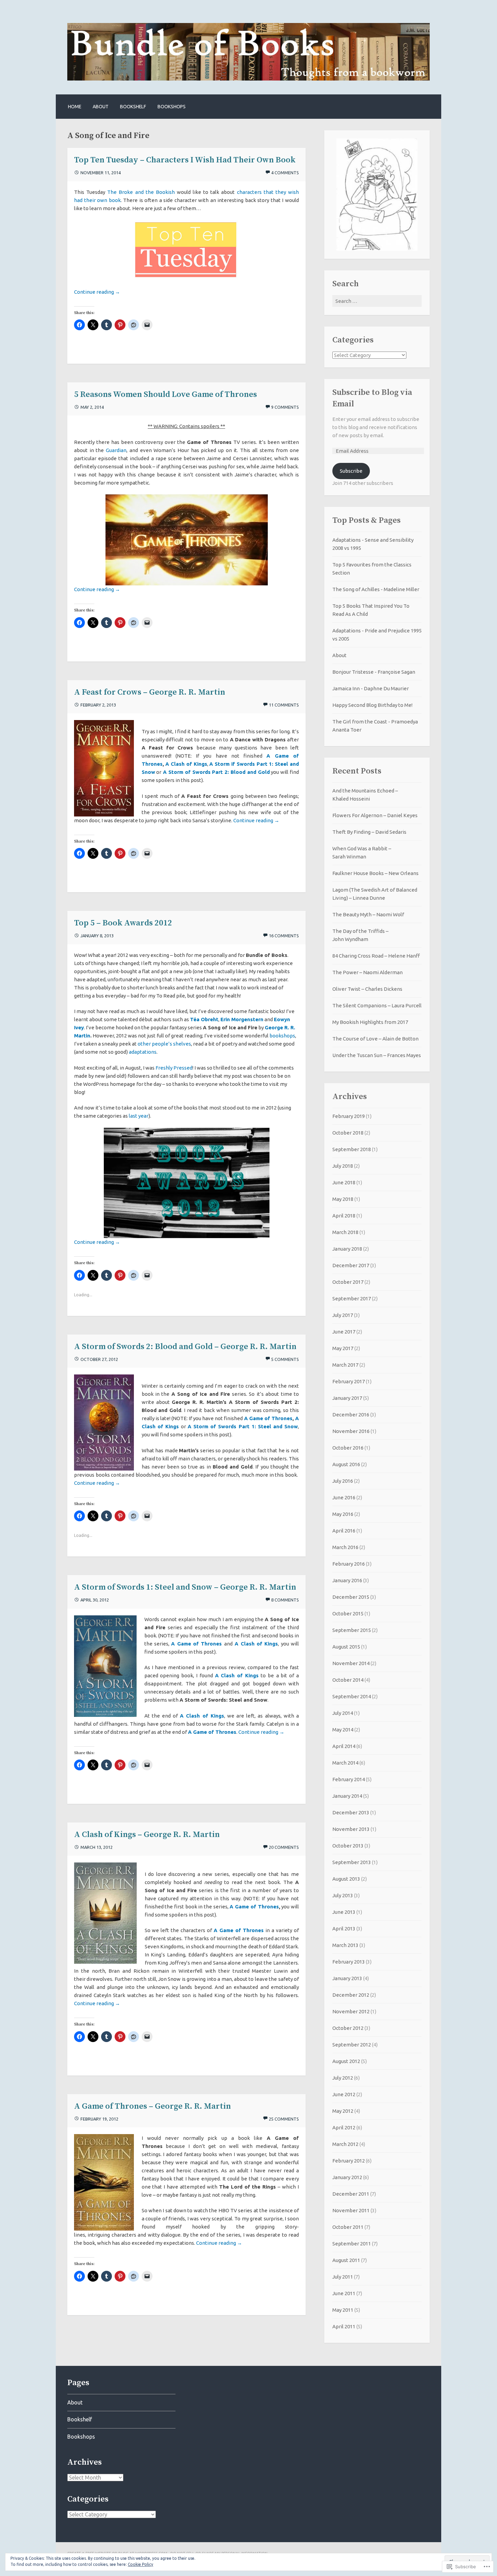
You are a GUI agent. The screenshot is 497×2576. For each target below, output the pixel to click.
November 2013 (351, 1829)
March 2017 (345, 1365)
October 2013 (348, 1846)
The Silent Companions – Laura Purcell (377, 1005)
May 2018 (343, 1199)
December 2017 (351, 1265)
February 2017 (349, 1381)
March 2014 (345, 1763)
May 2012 (343, 2111)
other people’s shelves (164, 1044)
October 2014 (348, 1680)
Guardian (116, 450)
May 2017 (343, 1348)
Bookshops (172, 107)
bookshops (282, 1036)
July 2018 (343, 1166)
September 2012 (352, 2045)
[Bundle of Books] (249, 79)
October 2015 (348, 1614)
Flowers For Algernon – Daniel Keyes (375, 815)
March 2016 (345, 1547)
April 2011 (344, 2326)
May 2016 (343, 1514)
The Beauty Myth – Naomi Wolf (368, 914)
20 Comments (284, 1847)
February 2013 (349, 1962)
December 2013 (351, 1812)
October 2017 (348, 1282)
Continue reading (97, 292)
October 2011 (348, 2227)
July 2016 (343, 1481)
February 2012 (349, 2161)
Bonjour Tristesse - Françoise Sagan (374, 672)
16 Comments (284, 936)
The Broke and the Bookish (141, 192)
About (101, 107)
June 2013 (344, 1912)
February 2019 (349, 1116)
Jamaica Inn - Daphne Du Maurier (371, 688)
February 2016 (349, 1564)
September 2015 (352, 1630)
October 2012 (348, 2028)
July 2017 (343, 1315)
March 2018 (345, 1232)
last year (139, 1116)
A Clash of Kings (237, 1675)
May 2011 (343, 2310)
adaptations (143, 1052)
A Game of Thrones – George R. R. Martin (152, 2106)
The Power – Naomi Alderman (368, 972)
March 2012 (345, 2144)
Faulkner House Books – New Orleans (375, 873)
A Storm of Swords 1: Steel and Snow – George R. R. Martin (185, 1587)
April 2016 (344, 1531)
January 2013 (347, 1978)
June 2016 (344, 1497)
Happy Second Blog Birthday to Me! (372, 705)
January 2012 (347, 2177)
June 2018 (344, 1182)
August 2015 (346, 1647)
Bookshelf (133, 107)
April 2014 (344, 1746)
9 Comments (285, 407)
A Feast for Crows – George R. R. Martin (150, 692)
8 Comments (285, 1600)
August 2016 (346, 1464)
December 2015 (351, 1597)
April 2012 (344, 2127)
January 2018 (347, 1249)
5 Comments (285, 1359)
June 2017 (344, 1332)
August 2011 (346, 2260)
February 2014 (349, 1779)
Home (75, 107)
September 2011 (352, 2244)
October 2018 (348, 1133)
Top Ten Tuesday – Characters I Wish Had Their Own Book (185, 160)
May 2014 (343, 1730)
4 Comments (285, 173)
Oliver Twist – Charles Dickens (367, 989)
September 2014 (352, 1696)
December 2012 (351, 1995)
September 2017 (352, 1298)
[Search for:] (377, 301)
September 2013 (352, 1862)
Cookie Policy (140, 2564)
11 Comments (284, 705)
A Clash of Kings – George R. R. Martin (147, 1835)
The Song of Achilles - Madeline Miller (376, 589)
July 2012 (343, 2078)
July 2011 (343, 2277)
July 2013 (343, 1895)
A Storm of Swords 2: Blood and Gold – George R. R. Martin (185, 1347)
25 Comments (284, 2119)
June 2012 (344, 2094)
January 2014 (347, 1796)
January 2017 (347, 1398)
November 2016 (351, 1431)
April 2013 (344, 1929)
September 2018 (352, 1149)
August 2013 (346, 1879)
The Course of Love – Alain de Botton (375, 1039)
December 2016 (351, 1415)
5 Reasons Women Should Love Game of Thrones (165, 395)
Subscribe (351, 471)
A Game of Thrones (268, 1418)
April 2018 (344, 1216)
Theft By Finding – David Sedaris (369, 832)
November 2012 (351, 2011)
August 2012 (346, 2061)
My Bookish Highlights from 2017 (370, 1022)
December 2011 (351, 2194)
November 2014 (351, 1663)
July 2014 (343, 1713)
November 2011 (351, 2210)
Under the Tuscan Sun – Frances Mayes (377, 1055)
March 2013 (345, 1945)
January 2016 (347, 1580)
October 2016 (348, 1448)
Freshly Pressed (174, 1068)
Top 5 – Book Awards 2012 (123, 923)
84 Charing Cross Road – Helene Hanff (376, 956)
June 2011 (344, 2293)
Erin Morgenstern (242, 1019)
